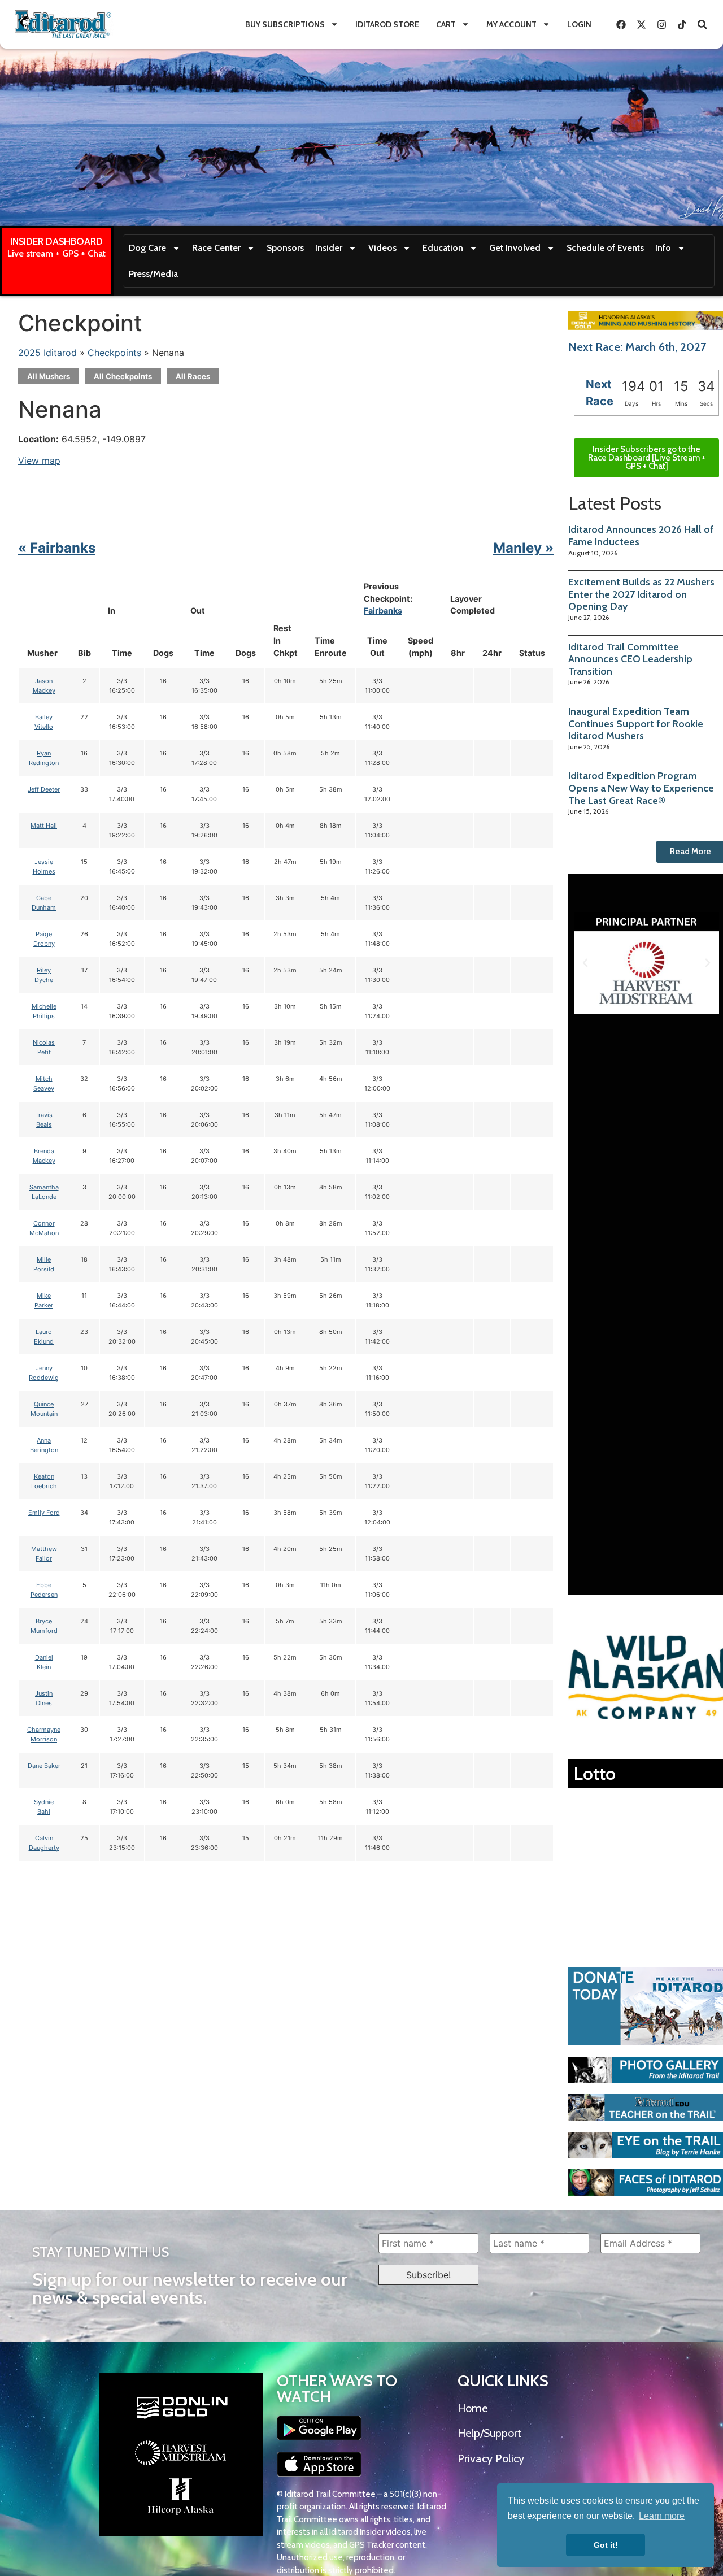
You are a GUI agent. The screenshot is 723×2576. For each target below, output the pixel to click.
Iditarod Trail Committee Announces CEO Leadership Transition (630, 659)
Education (443, 248)
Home (472, 2408)
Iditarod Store (387, 24)
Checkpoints (114, 353)
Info (663, 248)
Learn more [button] (662, 2516)
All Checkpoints (123, 376)
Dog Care (147, 248)
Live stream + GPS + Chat (56, 253)
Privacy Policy (491, 2458)
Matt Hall (44, 826)
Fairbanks (383, 611)
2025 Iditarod (47, 353)
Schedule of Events (605, 248)
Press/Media (153, 274)
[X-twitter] (641, 24)
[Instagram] (661, 24)
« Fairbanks (57, 548)
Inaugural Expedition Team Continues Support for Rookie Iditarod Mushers (636, 724)
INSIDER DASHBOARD (56, 241)
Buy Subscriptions (285, 24)
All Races (193, 376)
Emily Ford (44, 1513)
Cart (446, 24)
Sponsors (285, 248)
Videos (382, 248)
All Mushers (49, 376)
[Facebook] (621, 24)
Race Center (216, 248)
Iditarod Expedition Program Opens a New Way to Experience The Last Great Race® (641, 788)
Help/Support (489, 2433)
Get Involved (515, 248)
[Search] (702, 24)
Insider (329, 248)
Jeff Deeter (44, 789)
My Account (511, 24)
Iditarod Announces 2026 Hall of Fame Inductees (641, 536)
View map (39, 461)
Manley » (523, 548)
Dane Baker (44, 1766)
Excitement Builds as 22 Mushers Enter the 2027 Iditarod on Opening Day (641, 594)
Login (579, 24)
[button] (585, 963)
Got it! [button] (606, 2545)
